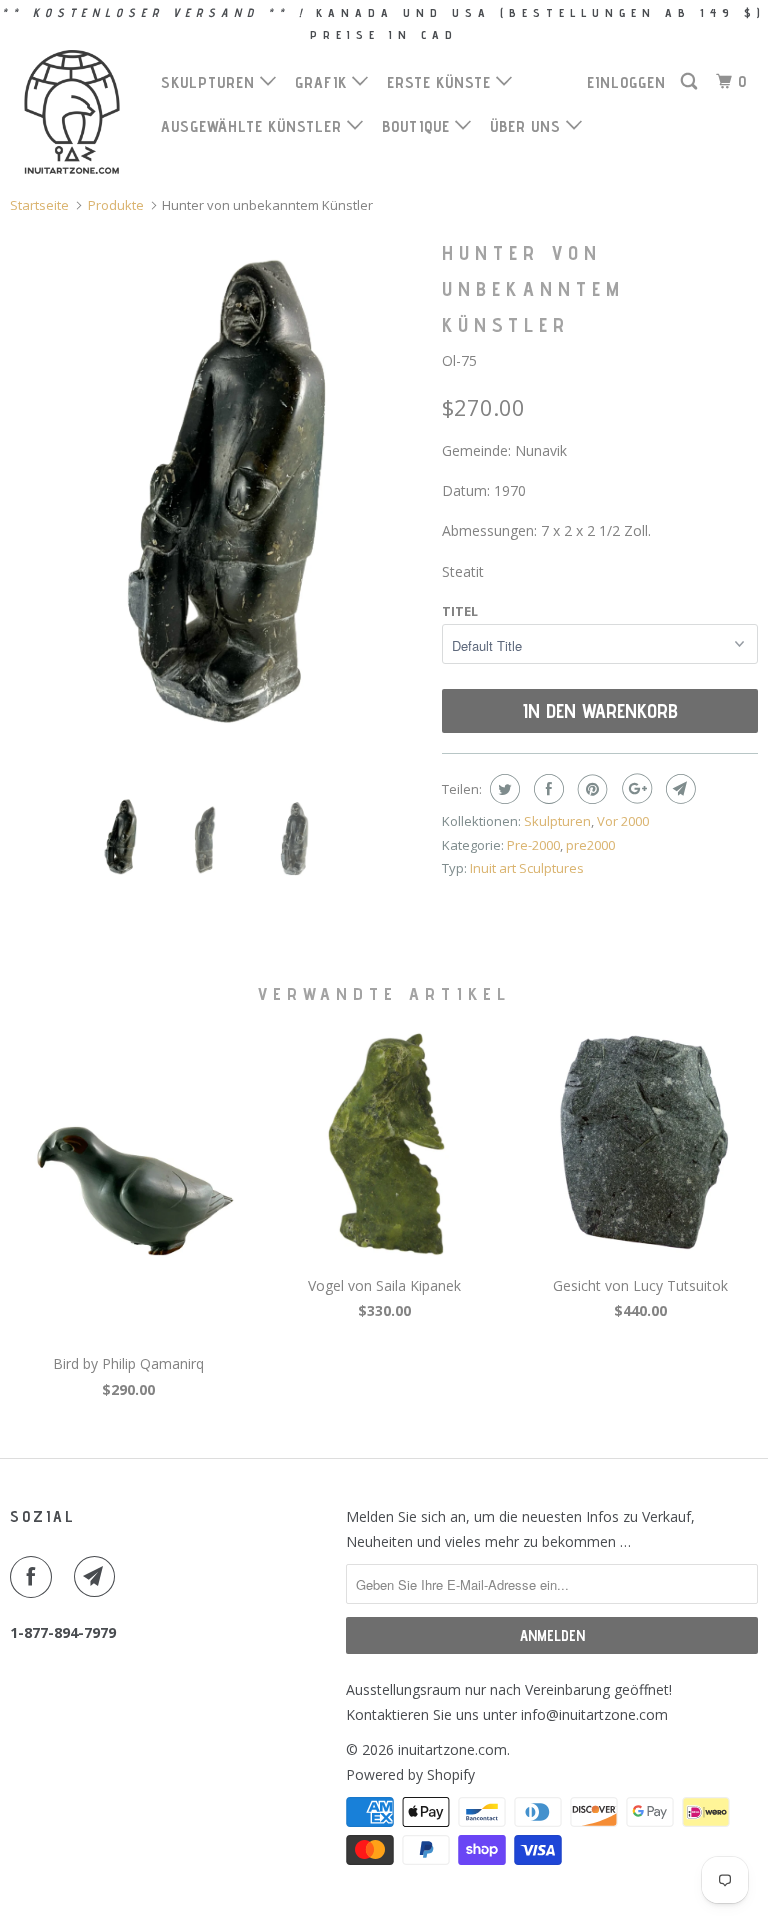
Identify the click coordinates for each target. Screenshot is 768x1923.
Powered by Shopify (410, 1774)
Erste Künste (441, 82)
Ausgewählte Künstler (254, 126)
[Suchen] (691, 82)
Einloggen (626, 82)
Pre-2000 (533, 845)
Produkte (116, 205)
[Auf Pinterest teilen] (590, 789)
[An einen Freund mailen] (678, 789)
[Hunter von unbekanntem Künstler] (216, 505)
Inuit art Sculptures (527, 868)
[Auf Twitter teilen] (502, 789)
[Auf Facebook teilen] (546, 789)
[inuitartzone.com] (72, 112)
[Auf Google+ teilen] (634, 789)
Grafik (323, 82)
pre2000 (590, 845)
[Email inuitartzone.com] (99, 1577)
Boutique (418, 126)
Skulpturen (210, 82)
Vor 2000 (623, 821)
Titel (460, 611)
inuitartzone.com (452, 1749)
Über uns (528, 126)
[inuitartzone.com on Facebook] (35, 1577)
